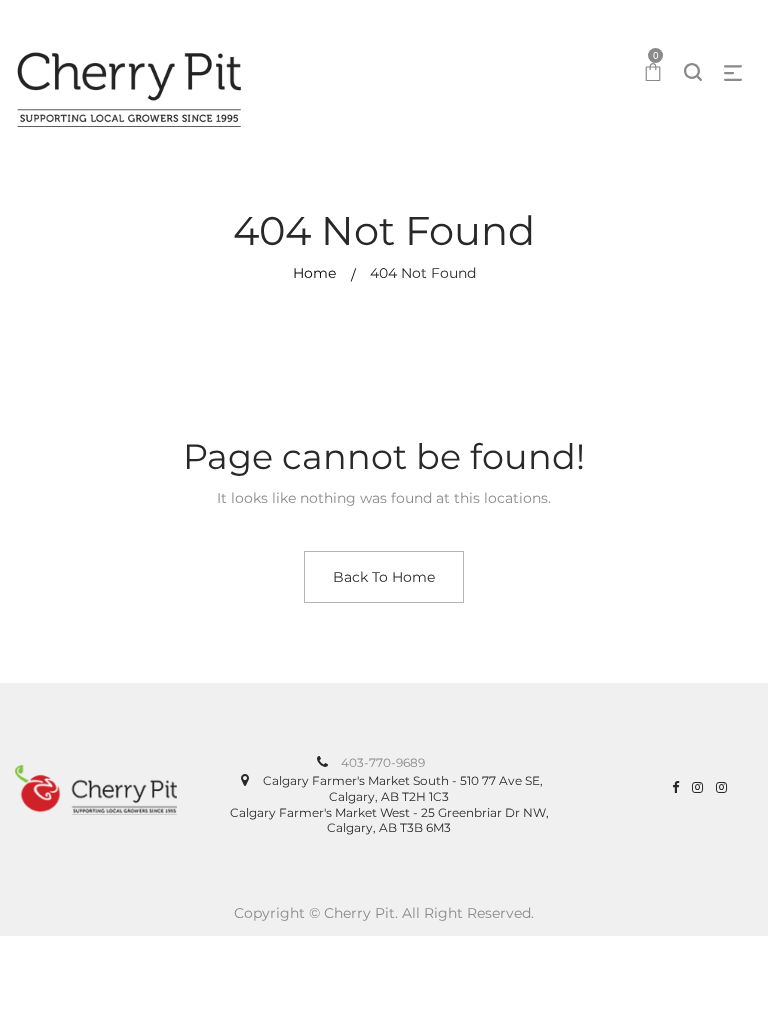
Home (314, 273)
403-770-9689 (383, 762)
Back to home (384, 577)
